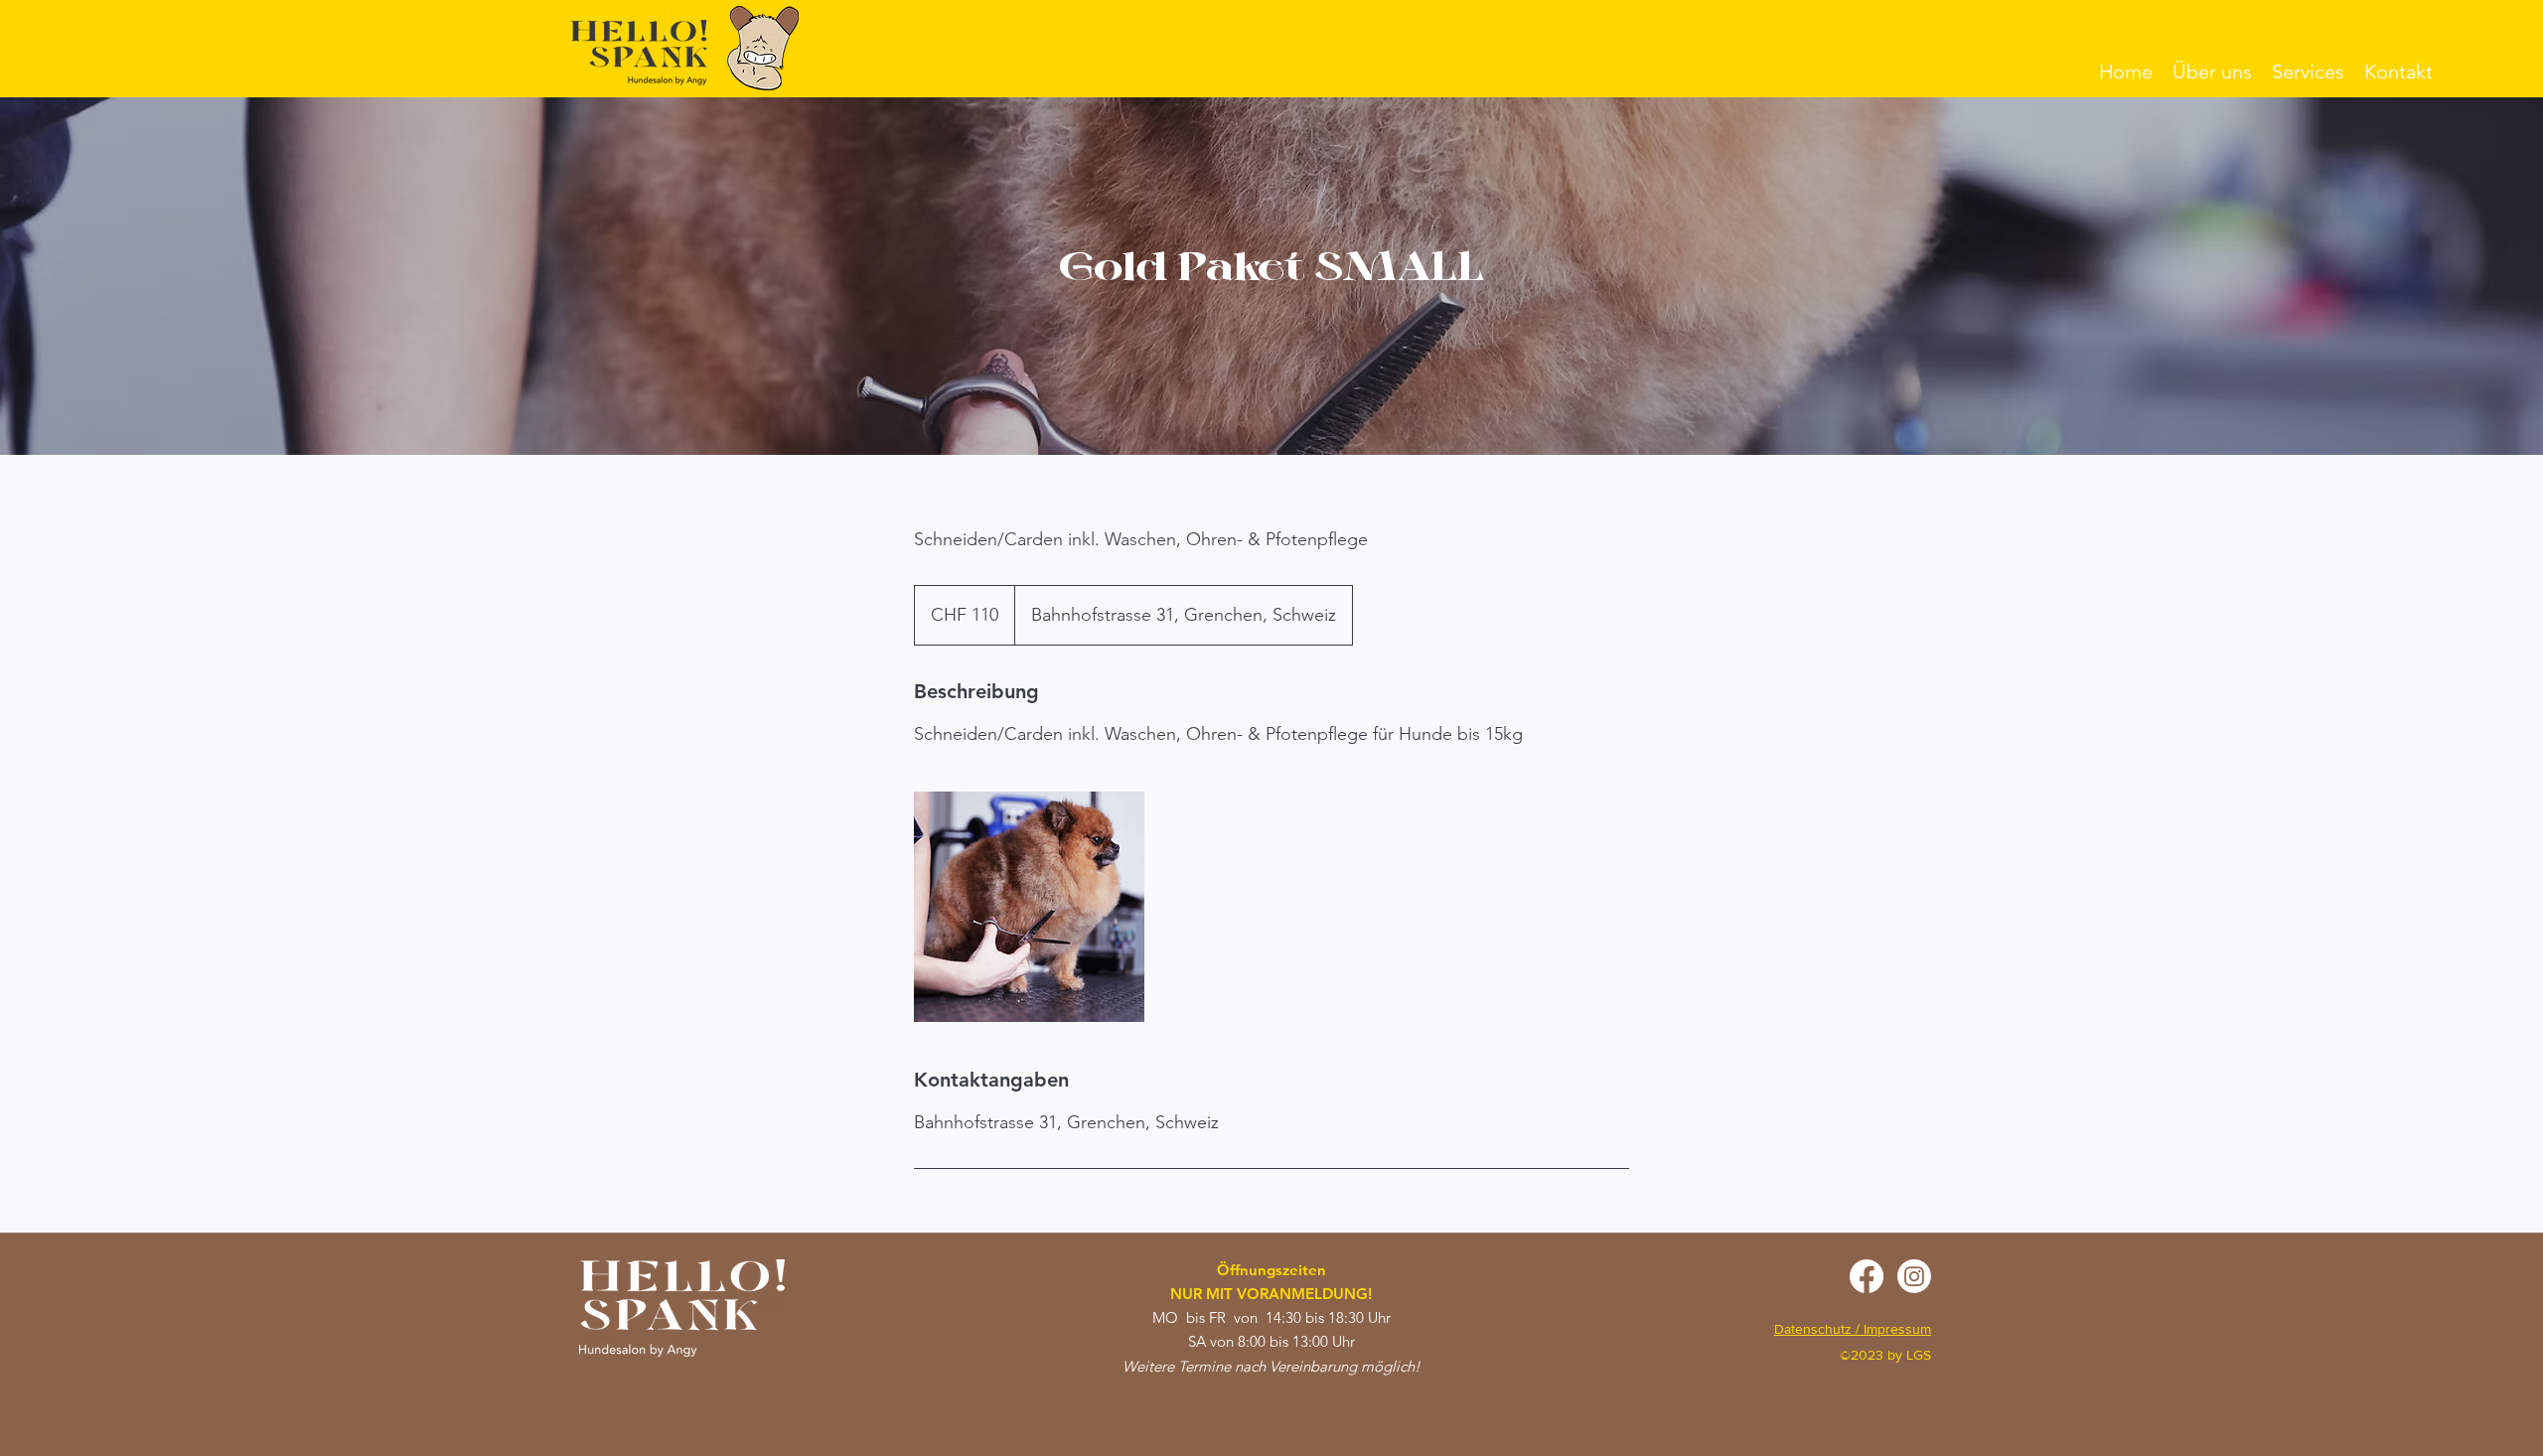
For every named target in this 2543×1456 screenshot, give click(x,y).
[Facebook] (1867, 1276)
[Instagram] (1914, 1276)
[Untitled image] (1029, 907)
